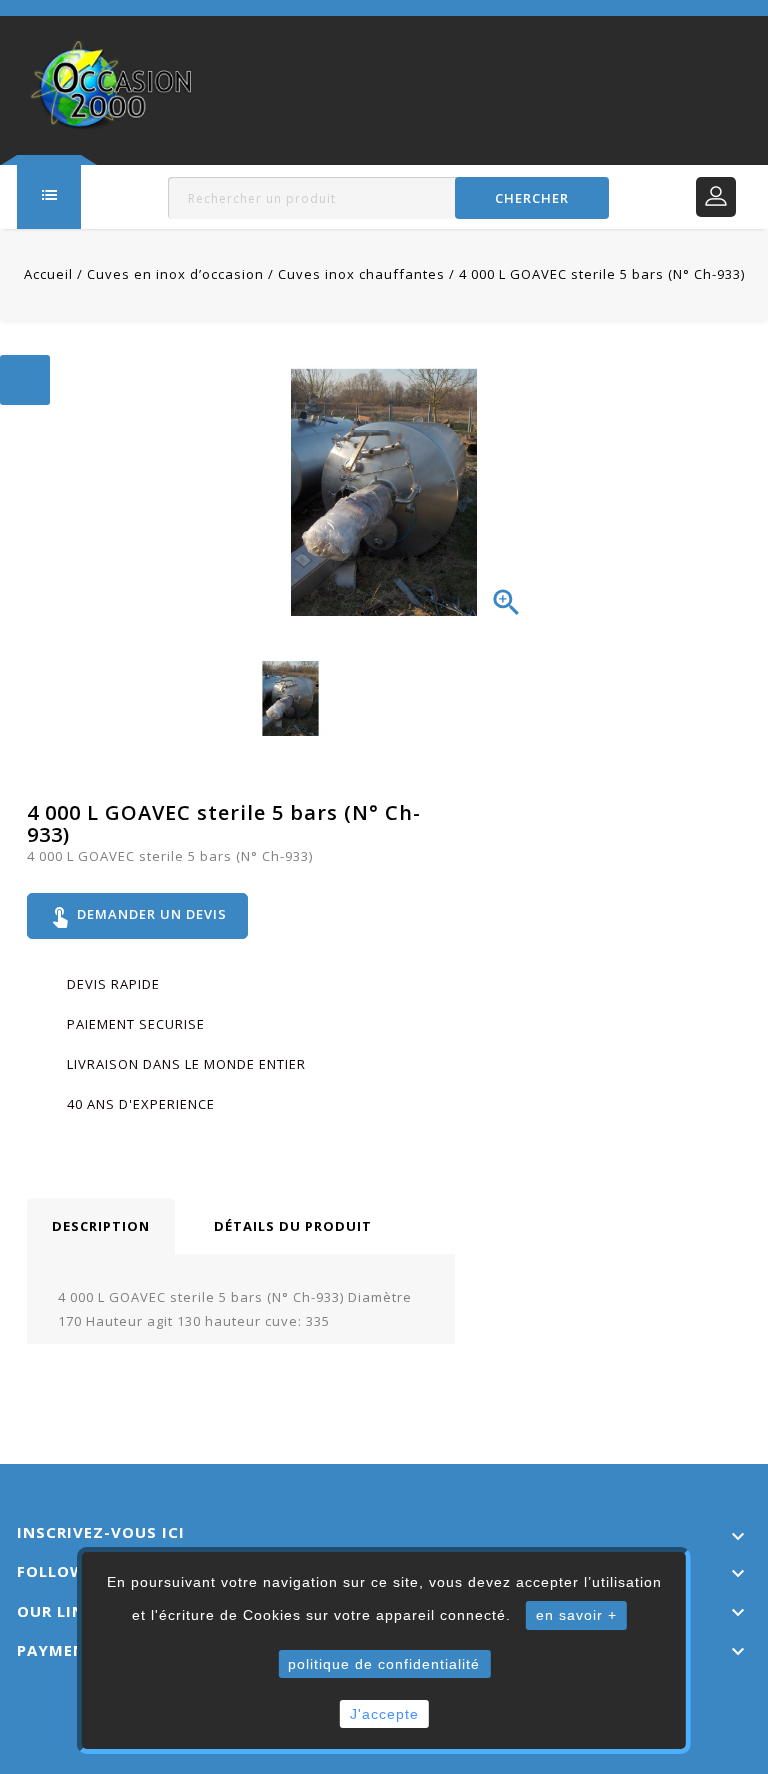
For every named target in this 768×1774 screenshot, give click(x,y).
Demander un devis (137, 916)
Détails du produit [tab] (293, 1226)
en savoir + (576, 1615)
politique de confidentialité (384, 1664)
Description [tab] (101, 1226)
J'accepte (384, 1714)
